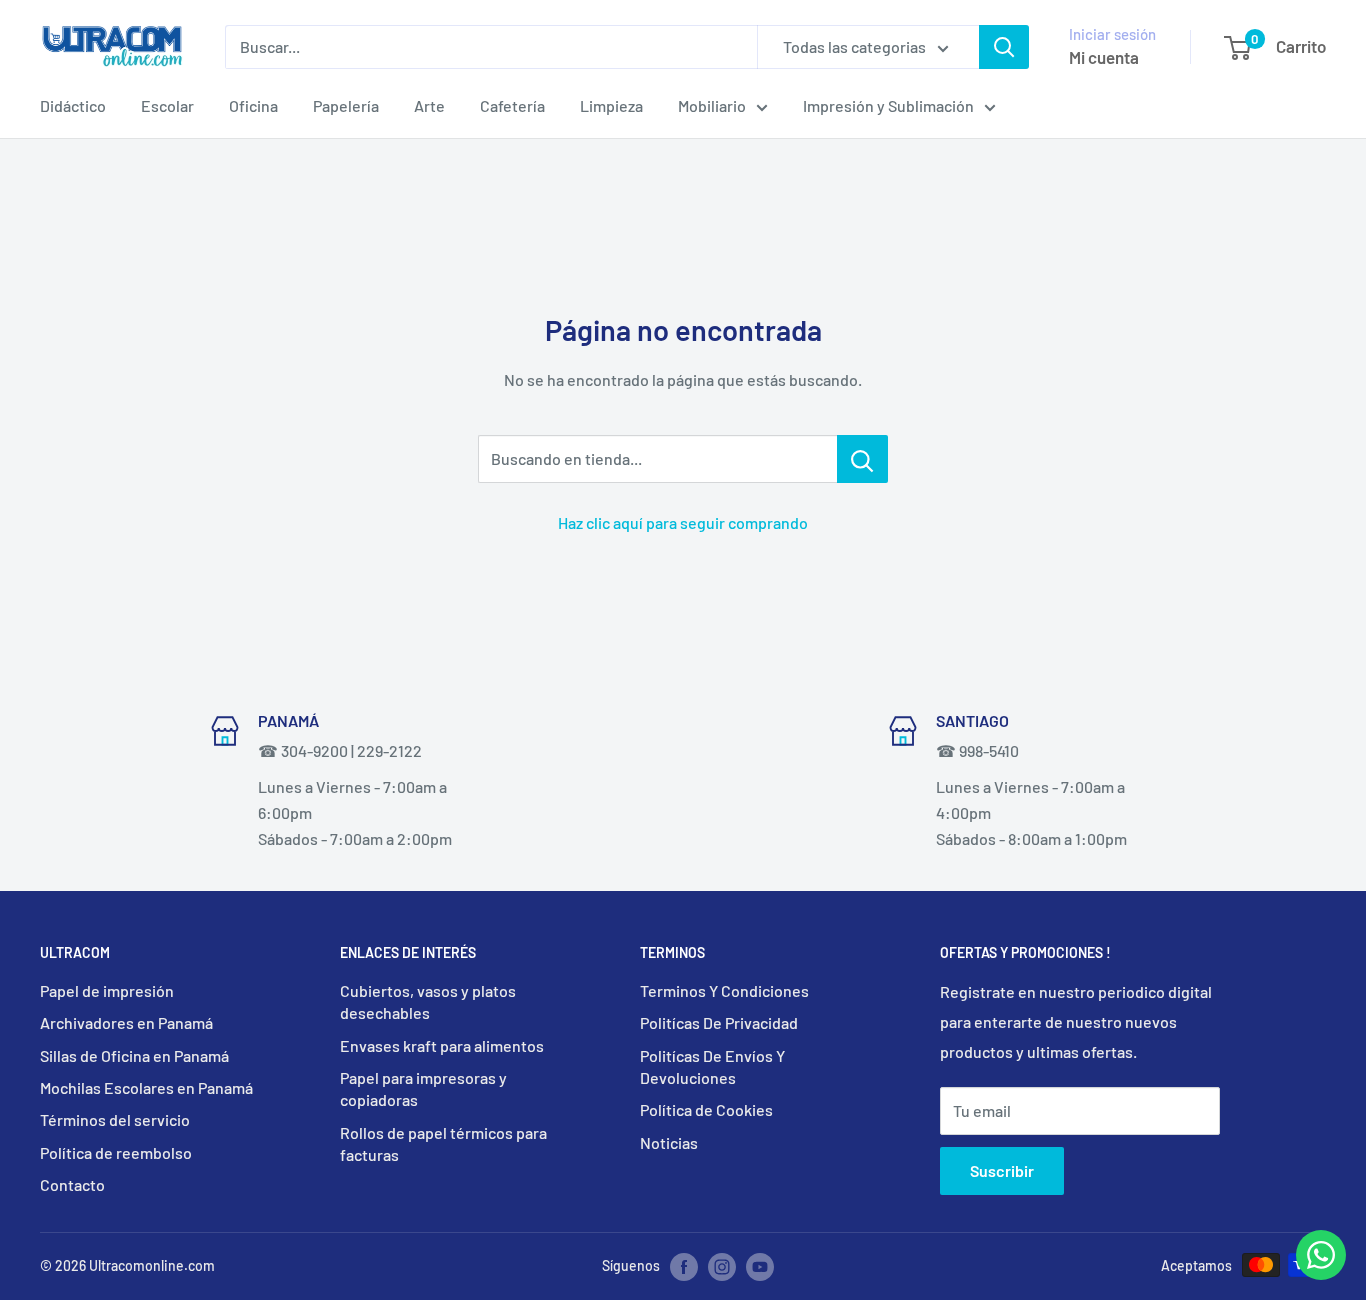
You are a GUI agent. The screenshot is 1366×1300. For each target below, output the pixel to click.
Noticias (669, 1142)
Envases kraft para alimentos (442, 1045)
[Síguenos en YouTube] (760, 1267)
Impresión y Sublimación (888, 105)
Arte (429, 105)
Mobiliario (712, 105)
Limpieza (611, 105)
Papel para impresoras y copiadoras (423, 1088)
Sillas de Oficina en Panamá (134, 1055)
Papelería (346, 105)
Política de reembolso (116, 1152)
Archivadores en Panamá (126, 1022)
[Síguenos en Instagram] (722, 1267)
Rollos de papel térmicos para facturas (443, 1143)
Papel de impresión (107, 990)
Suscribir (1002, 1170)
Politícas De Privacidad (719, 1022)
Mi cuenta (1104, 57)
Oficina (253, 105)
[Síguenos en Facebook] (684, 1267)
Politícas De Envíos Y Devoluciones (712, 1066)
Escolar (167, 105)
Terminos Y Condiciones (724, 990)
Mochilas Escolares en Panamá (146, 1087)
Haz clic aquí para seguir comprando (683, 522)
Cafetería (512, 105)
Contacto (72, 1184)
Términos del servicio (115, 1119)
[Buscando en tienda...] (862, 459)
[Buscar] (1004, 47)
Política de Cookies (706, 1109)
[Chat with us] (1321, 1273)
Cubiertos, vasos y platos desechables (428, 1001)
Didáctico (73, 105)
